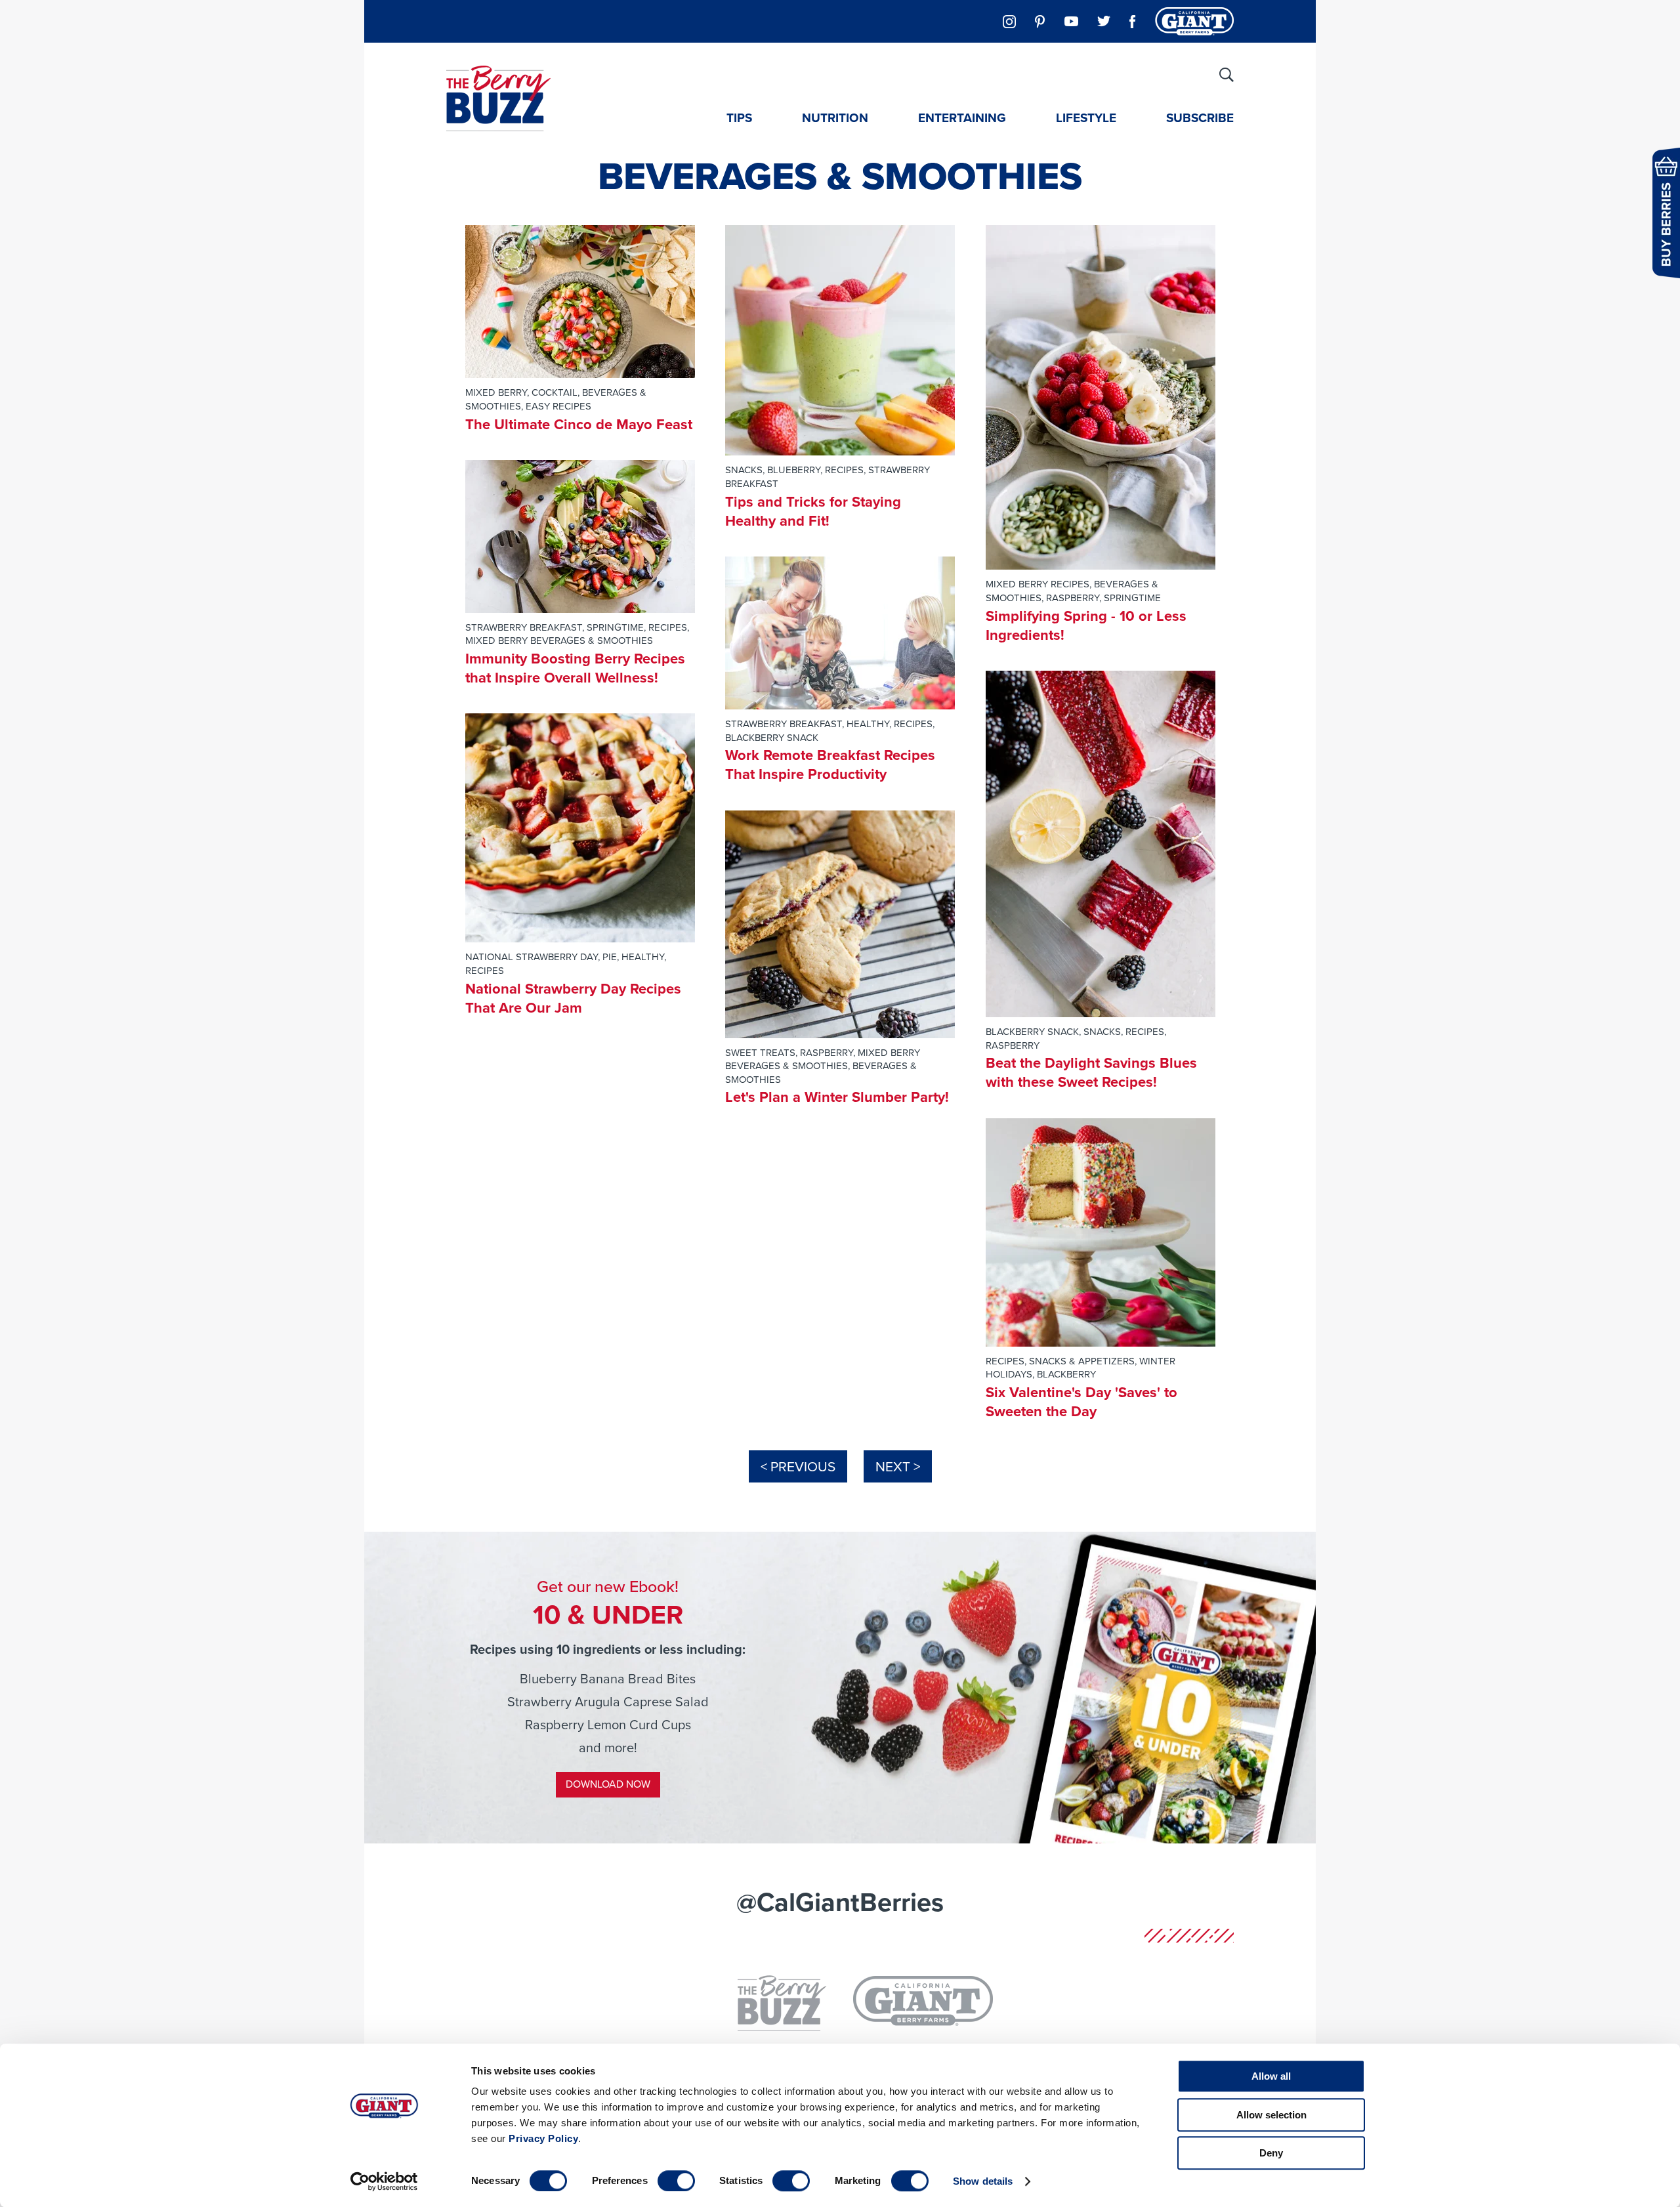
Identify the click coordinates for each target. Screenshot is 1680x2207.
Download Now (608, 1784)
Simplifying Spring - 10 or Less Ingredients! (1086, 625)
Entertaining (962, 118)
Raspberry (827, 1053)
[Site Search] (1227, 75)
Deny (1271, 2153)
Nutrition (835, 118)
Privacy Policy (543, 2138)
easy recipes (558, 406)
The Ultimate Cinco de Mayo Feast (579, 424)
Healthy (643, 957)
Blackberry (1066, 1374)
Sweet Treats (760, 1053)
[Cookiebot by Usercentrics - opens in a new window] (384, 2181)
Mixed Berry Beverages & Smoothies (559, 641)
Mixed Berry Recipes (1038, 584)
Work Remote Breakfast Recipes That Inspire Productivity (830, 765)
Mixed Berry (496, 392)
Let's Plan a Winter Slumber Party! (837, 1097)
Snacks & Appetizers (1082, 1361)
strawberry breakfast (524, 627)
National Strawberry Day (532, 957)
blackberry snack (772, 738)
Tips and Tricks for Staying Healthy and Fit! (813, 511)
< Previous (798, 1466)
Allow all (1271, 2076)
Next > (898, 1466)
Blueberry (794, 470)
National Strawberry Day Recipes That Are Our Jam (573, 998)
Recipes (668, 627)
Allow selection (1271, 2115)
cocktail (555, 392)
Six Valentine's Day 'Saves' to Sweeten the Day (1081, 1402)
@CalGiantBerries (840, 1902)
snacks (744, 470)
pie (610, 957)
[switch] (676, 2181)
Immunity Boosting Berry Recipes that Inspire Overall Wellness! (575, 668)
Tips (739, 118)
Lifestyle (1086, 118)
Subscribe (1200, 118)
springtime (615, 627)
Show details (983, 2181)
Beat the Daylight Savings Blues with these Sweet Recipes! (1091, 1072)
